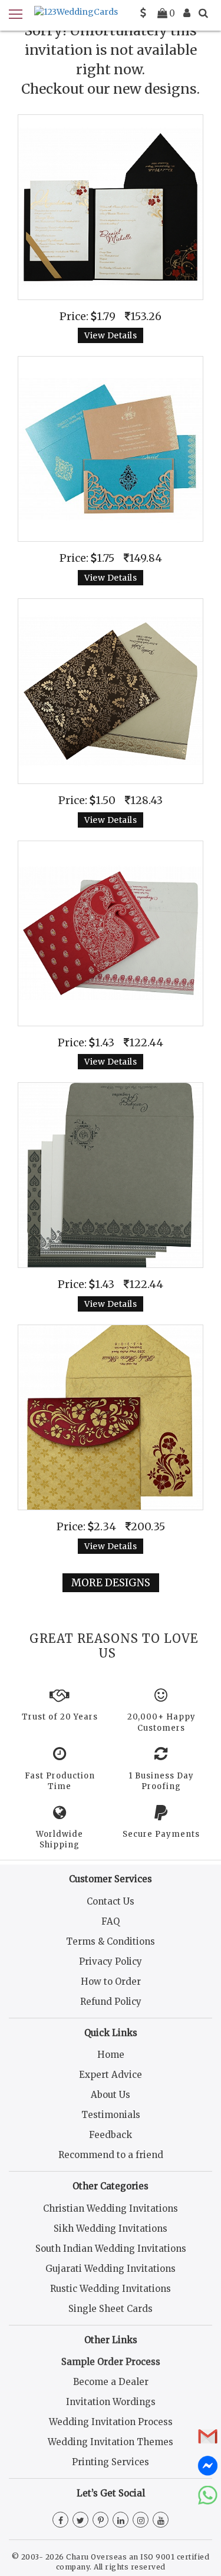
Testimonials (111, 2115)
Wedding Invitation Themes (111, 2442)
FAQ (111, 1921)
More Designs (111, 1583)
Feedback (111, 2135)
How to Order (111, 1982)
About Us (111, 2095)
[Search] (203, 13)
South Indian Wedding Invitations (111, 2249)
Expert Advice (111, 2075)
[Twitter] (80, 2521)
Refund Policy (111, 2002)
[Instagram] (141, 2521)
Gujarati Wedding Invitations (111, 2269)
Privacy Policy (111, 1961)
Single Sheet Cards (111, 2309)
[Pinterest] (100, 2521)
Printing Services (111, 2462)
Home (111, 2055)
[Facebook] (60, 2521)
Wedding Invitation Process (111, 2422)
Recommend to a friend (111, 2155)
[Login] (187, 13)
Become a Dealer (111, 2382)
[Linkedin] (121, 2521)
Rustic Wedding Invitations (111, 2289)
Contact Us (111, 1901)
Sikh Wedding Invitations (111, 2229)
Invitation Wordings (111, 2402)
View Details (111, 335)
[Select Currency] (143, 13)
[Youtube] (161, 2521)
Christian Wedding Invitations (111, 2208)
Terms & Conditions (111, 1941)
